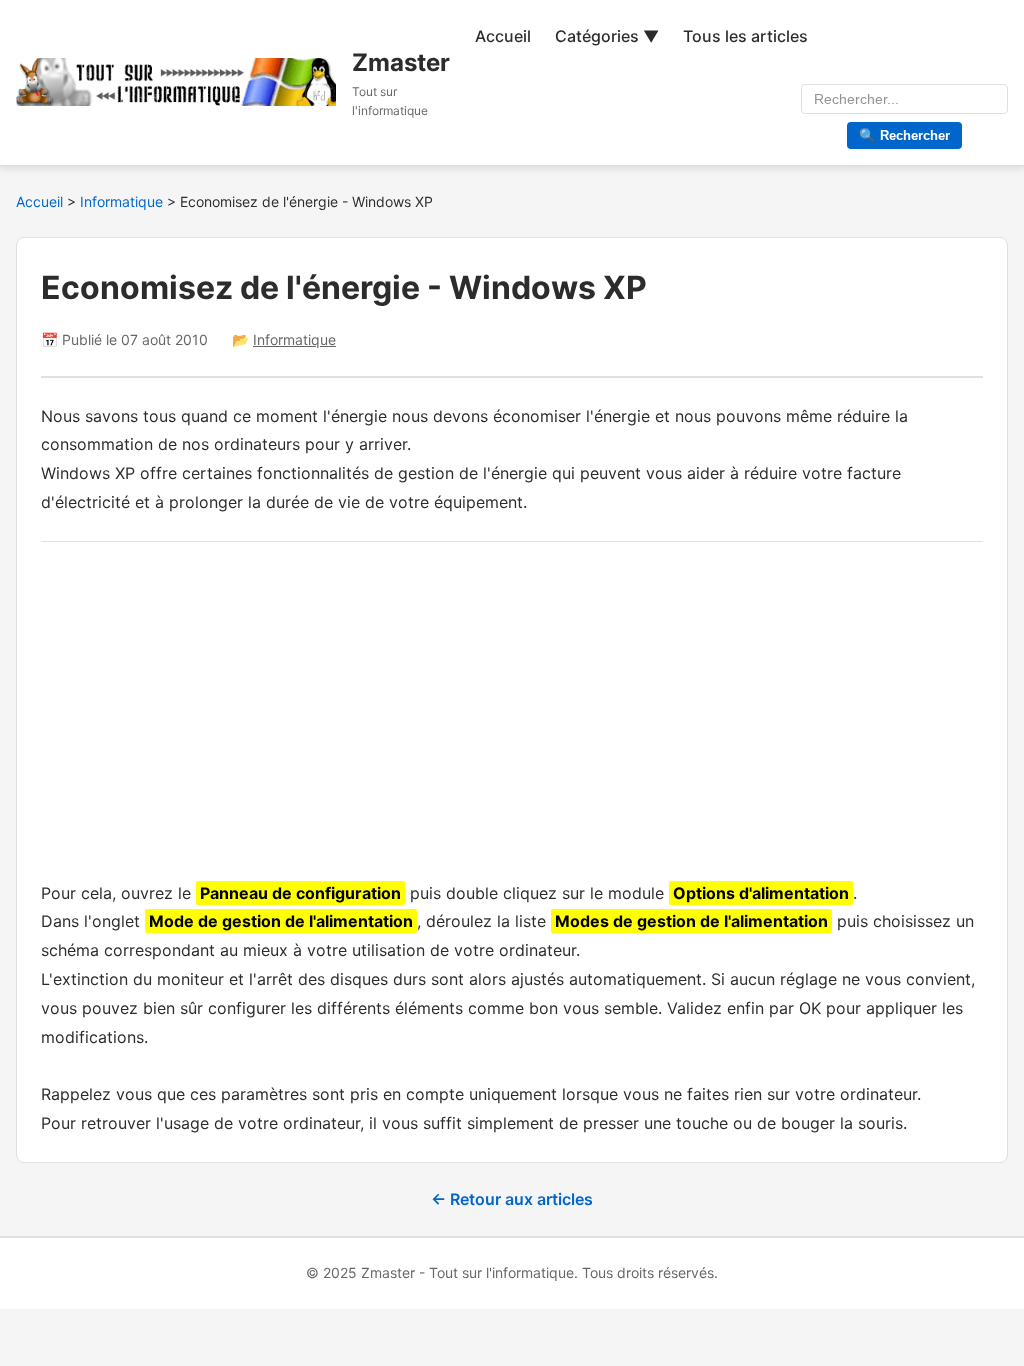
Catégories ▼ (607, 36)
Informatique (123, 201)
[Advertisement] (512, 706)
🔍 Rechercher (904, 135)
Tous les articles (745, 36)
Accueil (503, 36)
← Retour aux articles (512, 1199)
